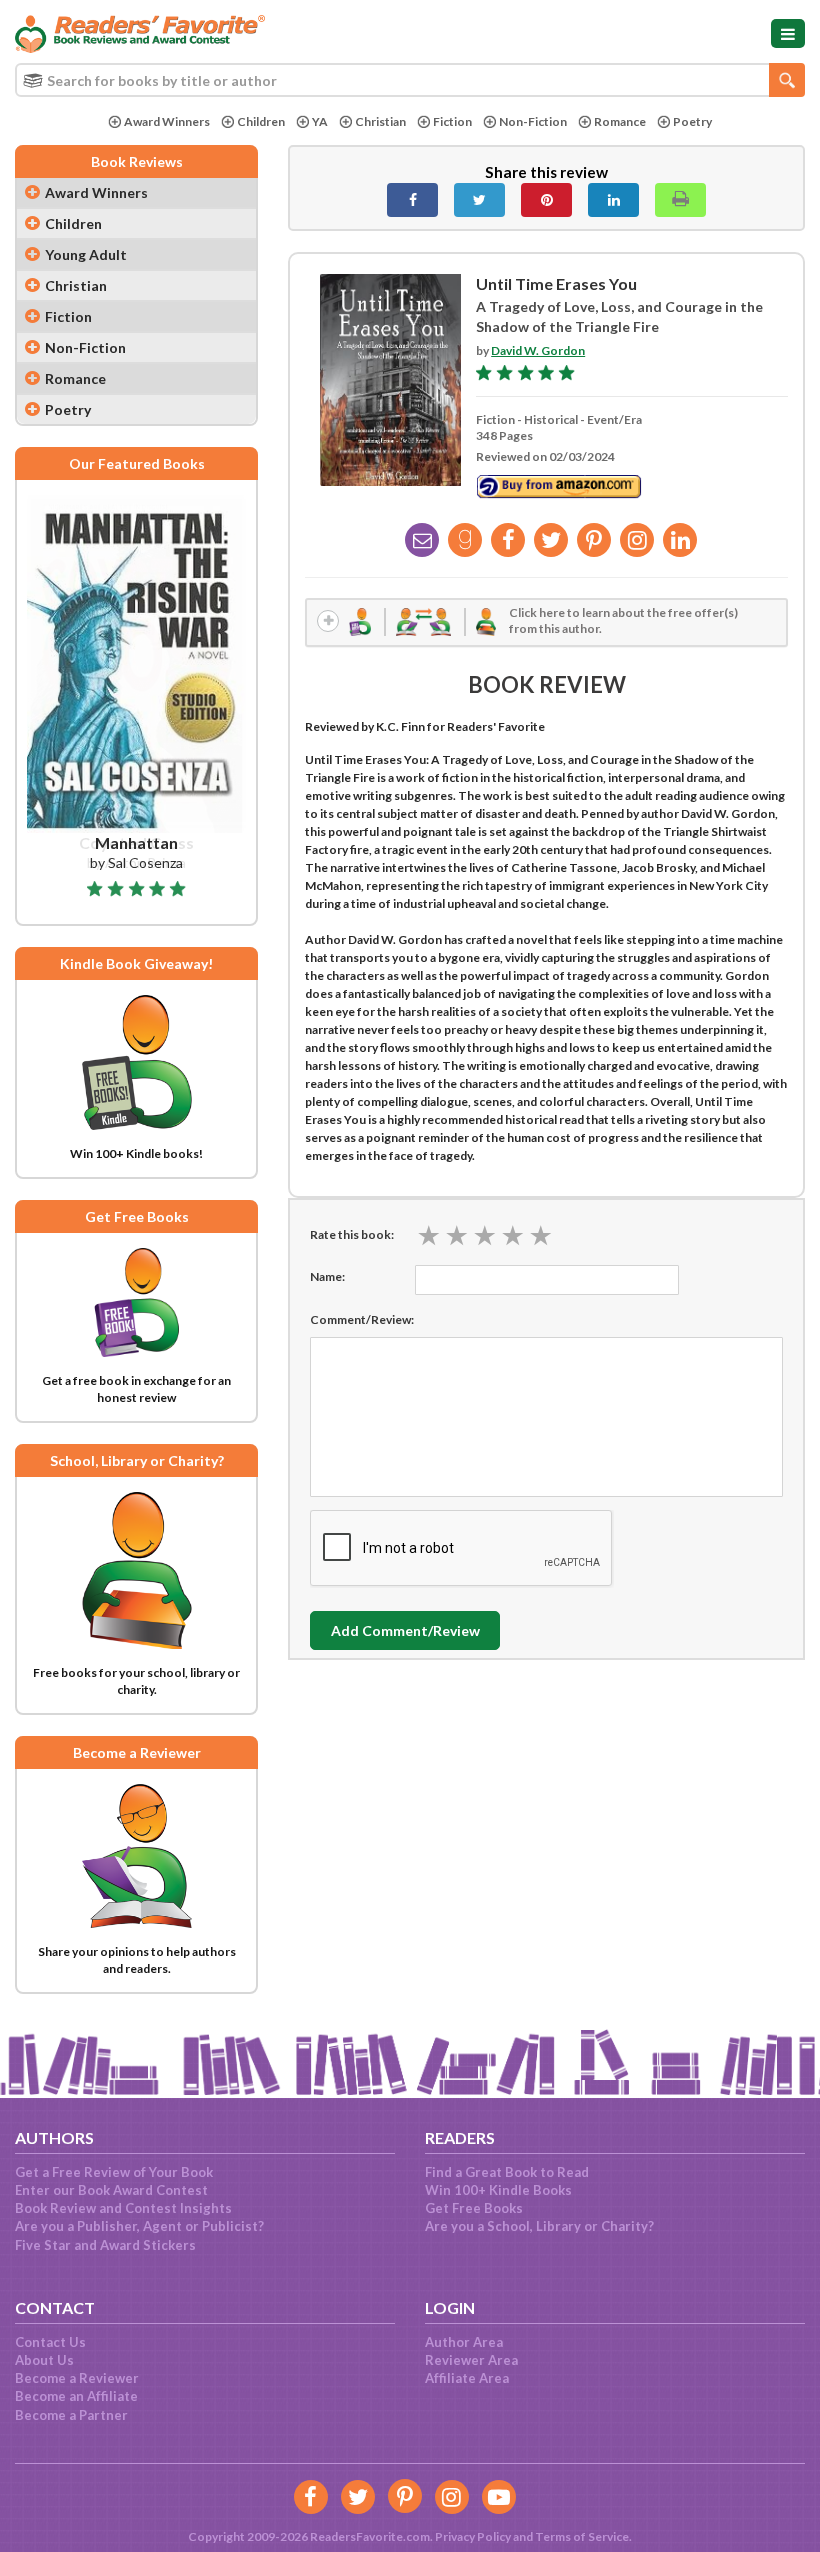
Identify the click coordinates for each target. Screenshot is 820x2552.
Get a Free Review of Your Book (114, 2172)
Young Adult (86, 254)
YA (320, 121)
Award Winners (167, 121)
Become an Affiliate (76, 2396)
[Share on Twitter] (479, 200)
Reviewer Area (471, 2360)
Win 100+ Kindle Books (498, 2190)
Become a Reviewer (77, 2378)
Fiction (452, 121)
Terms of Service (582, 2536)
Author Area (464, 2342)
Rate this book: (352, 1234)
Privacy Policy (473, 2536)
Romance (620, 121)
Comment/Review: (362, 1319)
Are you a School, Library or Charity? (539, 2226)
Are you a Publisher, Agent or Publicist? (139, 2226)
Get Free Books (474, 2208)
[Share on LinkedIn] (613, 200)
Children (261, 121)
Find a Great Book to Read (507, 2172)
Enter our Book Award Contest (111, 2190)
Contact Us (50, 2342)
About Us (44, 2360)
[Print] (680, 200)
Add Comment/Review (405, 1630)
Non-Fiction (533, 121)
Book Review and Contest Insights (123, 2208)
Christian (380, 121)
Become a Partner (71, 2415)
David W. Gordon (538, 350)
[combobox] (410, 80)
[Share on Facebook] (412, 200)
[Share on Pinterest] (546, 200)
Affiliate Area (467, 2378)
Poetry (692, 121)
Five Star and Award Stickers (105, 2245)
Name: (327, 1276)
